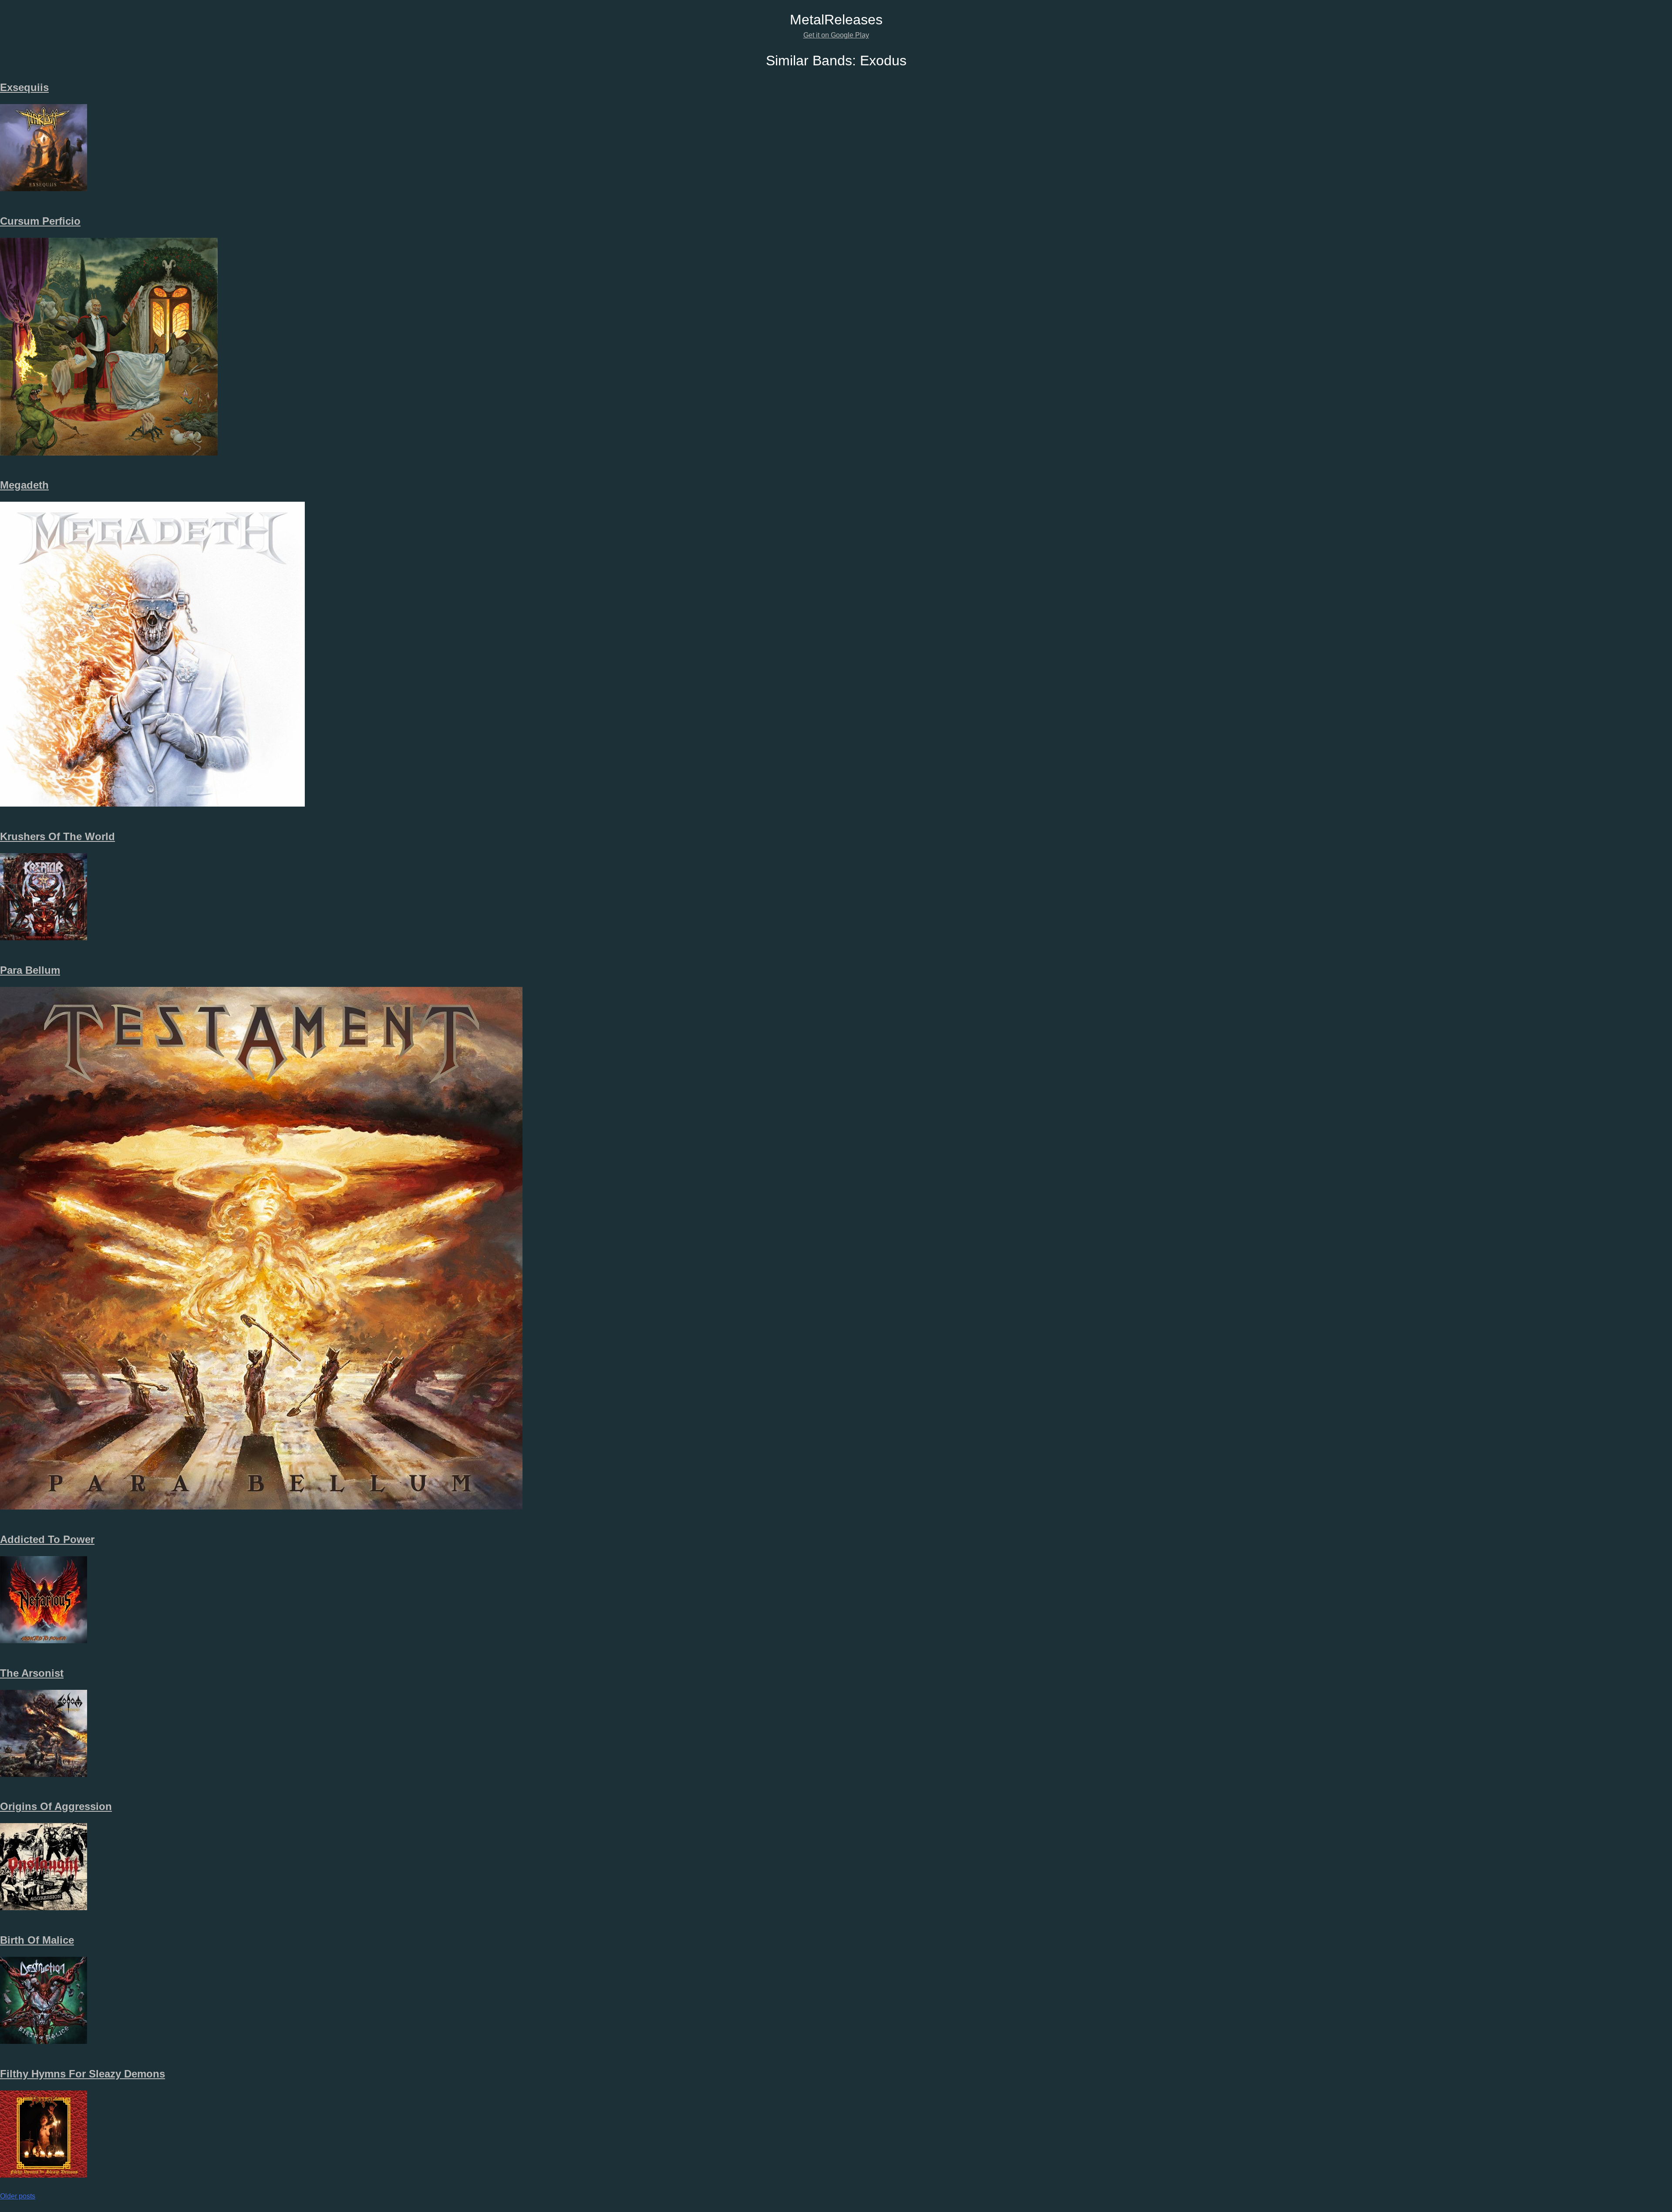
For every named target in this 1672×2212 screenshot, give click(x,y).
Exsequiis (24, 87)
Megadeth (24, 485)
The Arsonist (32, 1673)
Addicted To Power (47, 1539)
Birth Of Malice (37, 1940)
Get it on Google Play (836, 35)
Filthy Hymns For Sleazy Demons (83, 2074)
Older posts (18, 2196)
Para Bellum (30, 970)
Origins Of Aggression (56, 1806)
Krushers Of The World (57, 836)
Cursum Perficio (40, 221)
